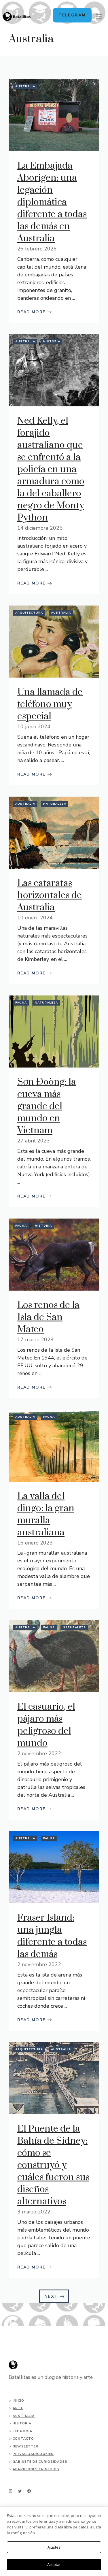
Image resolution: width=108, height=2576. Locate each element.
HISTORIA (22, 2423)
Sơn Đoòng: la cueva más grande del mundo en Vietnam (47, 1106)
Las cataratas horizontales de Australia (50, 895)
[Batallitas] (17, 17)
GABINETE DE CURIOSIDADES (40, 2462)
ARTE (18, 2408)
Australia (25, 86)
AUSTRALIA (24, 2416)
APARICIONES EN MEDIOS (36, 2469)
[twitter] (20, 2491)
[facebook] (29, 2491)
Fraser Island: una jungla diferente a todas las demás (52, 1936)
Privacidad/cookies (33, 2454)
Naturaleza (55, 804)
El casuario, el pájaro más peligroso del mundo (46, 1725)
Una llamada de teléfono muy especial (50, 704)
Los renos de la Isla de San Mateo (48, 1317)
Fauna (21, 1003)
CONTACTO (23, 2439)
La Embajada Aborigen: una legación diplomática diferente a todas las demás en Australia (52, 202)
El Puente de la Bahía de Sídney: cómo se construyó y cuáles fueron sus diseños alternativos (53, 2165)
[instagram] (11, 2491)
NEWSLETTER (25, 2446)
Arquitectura (29, 613)
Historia (52, 342)
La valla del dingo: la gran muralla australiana (46, 1514)
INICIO (18, 2401)
